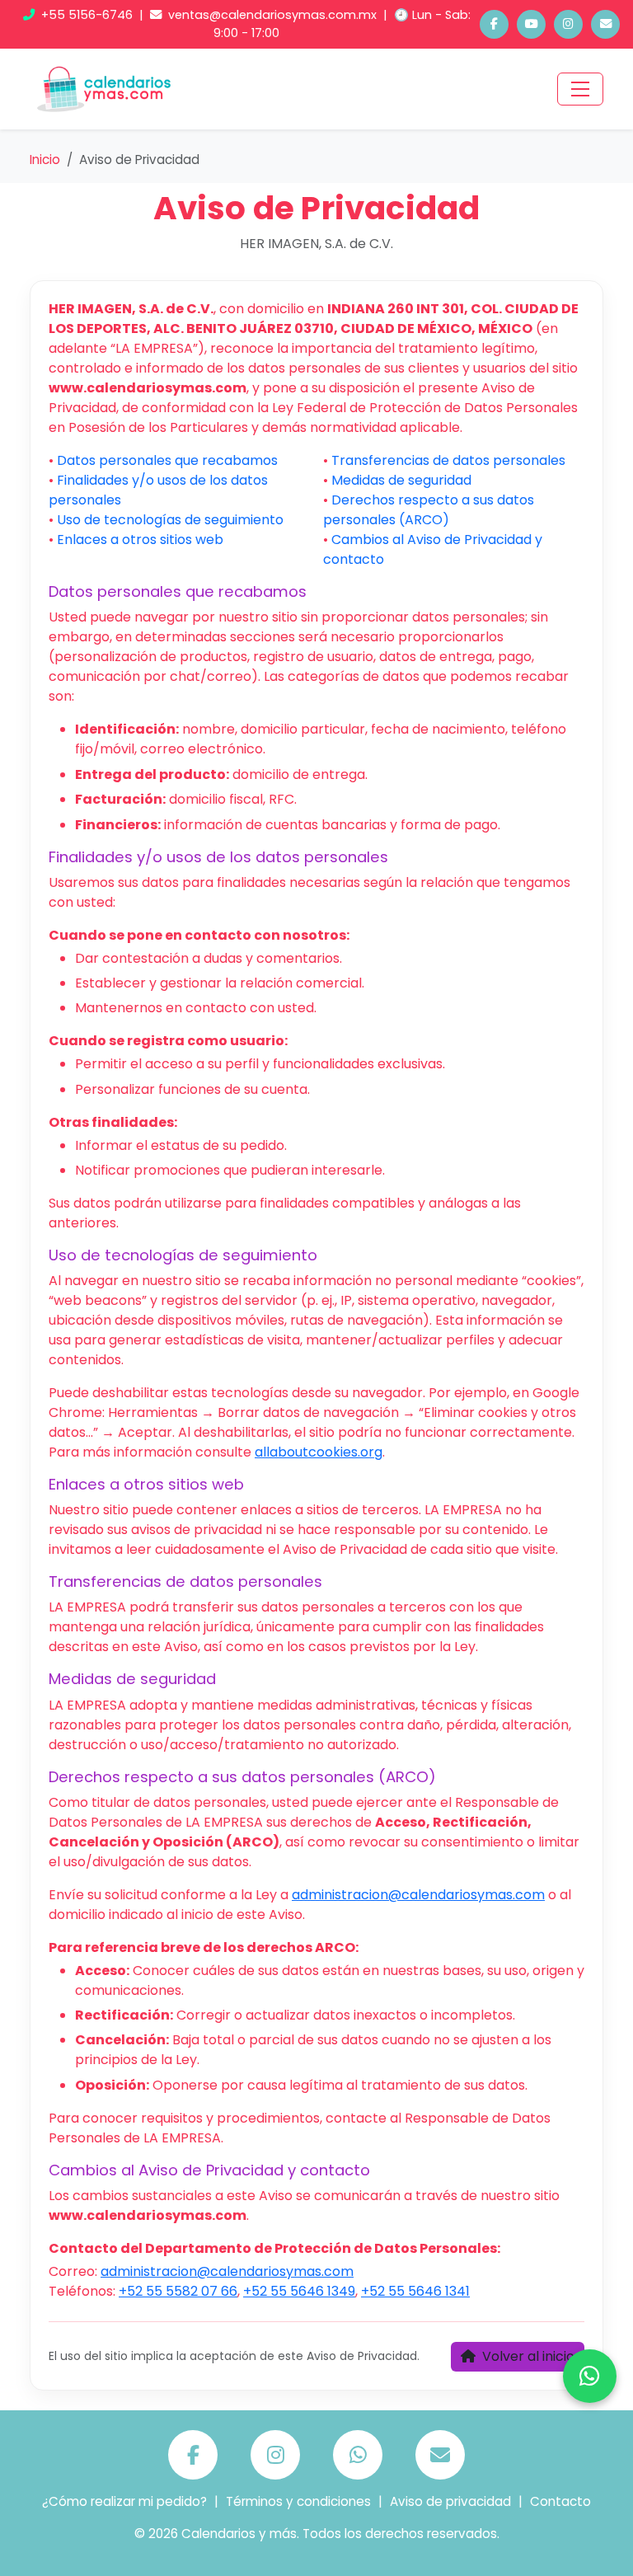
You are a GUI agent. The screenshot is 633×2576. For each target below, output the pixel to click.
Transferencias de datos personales (448, 460)
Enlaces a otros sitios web (140, 540)
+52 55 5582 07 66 (178, 2291)
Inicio (45, 160)
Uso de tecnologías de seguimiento (170, 520)
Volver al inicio (527, 2356)
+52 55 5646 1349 (299, 2291)
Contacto (560, 2501)
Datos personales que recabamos (167, 460)
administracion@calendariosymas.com (418, 1895)
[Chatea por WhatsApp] (590, 2376)
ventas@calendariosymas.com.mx (272, 15)
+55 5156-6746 (87, 15)
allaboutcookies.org (319, 1452)
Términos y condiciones (298, 2501)
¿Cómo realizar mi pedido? (124, 2501)
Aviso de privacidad (450, 2501)
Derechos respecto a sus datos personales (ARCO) (429, 510)
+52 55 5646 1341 (415, 2291)
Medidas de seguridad (401, 480)
